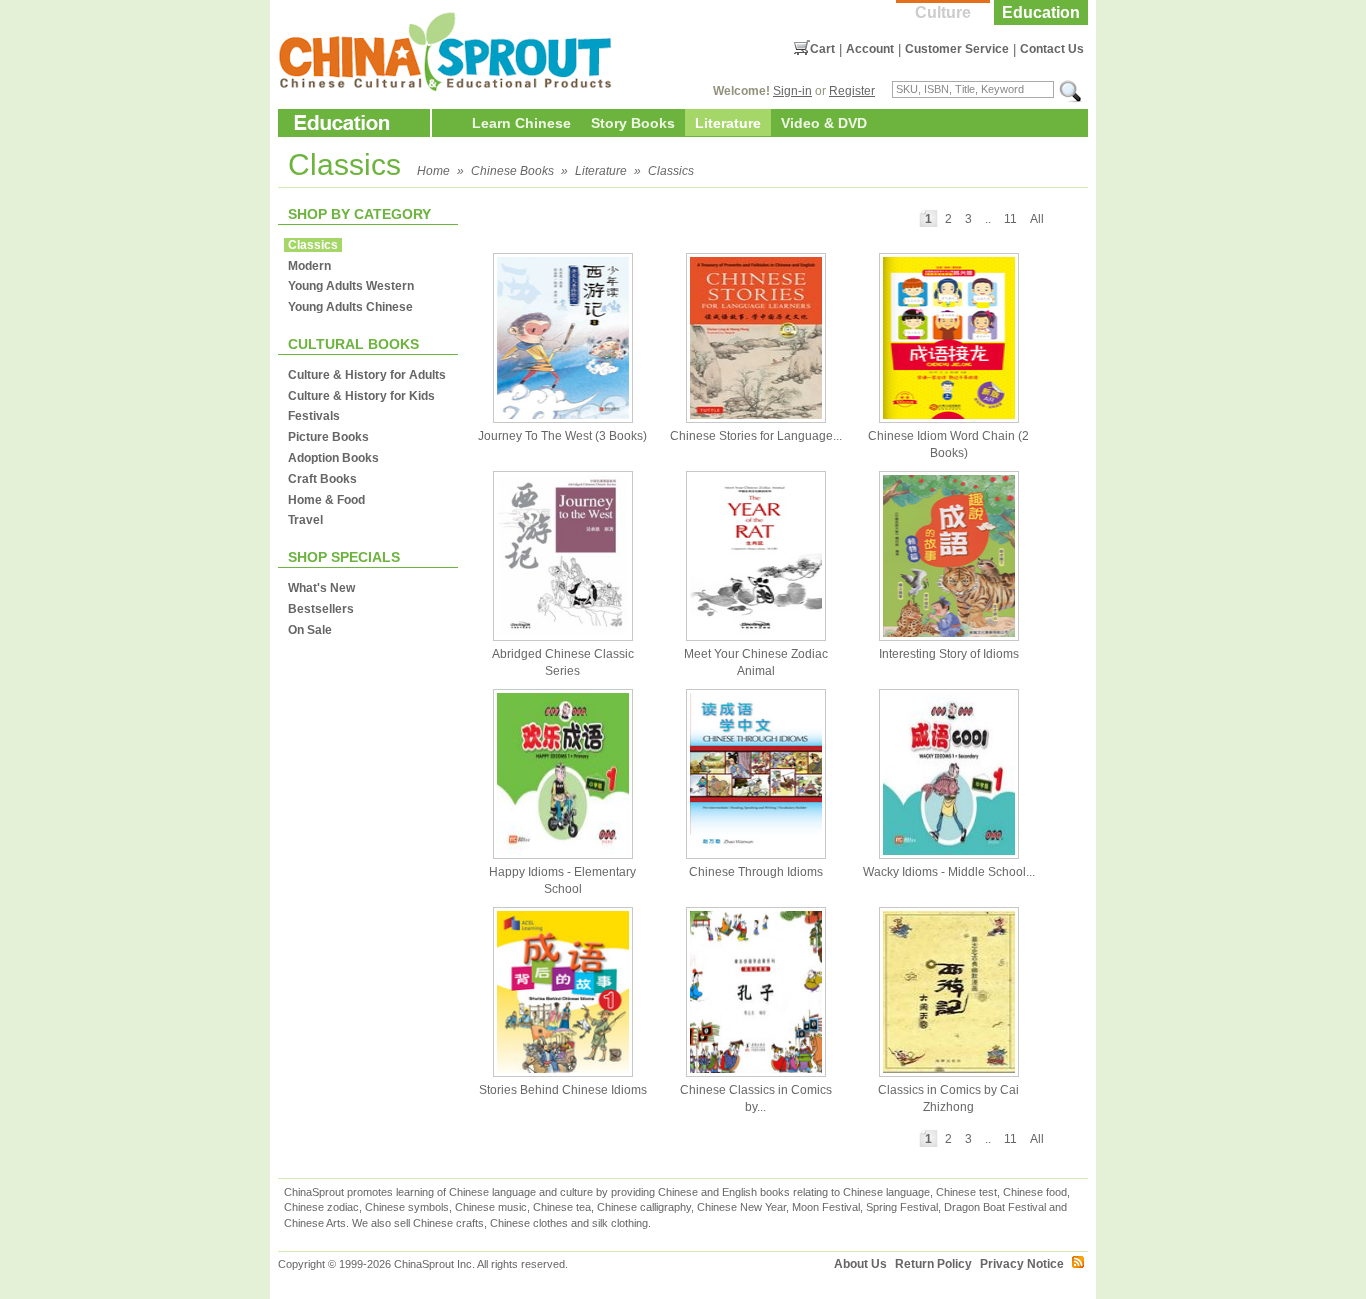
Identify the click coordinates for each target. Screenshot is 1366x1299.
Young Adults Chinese (350, 307)
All (1037, 219)
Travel (305, 520)
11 (1010, 219)
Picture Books (328, 437)
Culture (943, 12)
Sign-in (792, 91)
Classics (671, 171)
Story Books (633, 123)
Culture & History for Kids (361, 396)
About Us (860, 1264)
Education (1041, 12)
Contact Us (1052, 49)
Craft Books (322, 479)
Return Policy (933, 1264)
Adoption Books (333, 458)
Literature (728, 123)
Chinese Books (512, 171)
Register (852, 91)
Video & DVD (824, 123)
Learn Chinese (521, 123)
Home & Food (326, 500)
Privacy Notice (1022, 1264)
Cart (822, 49)
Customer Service (957, 49)
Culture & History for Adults (367, 375)
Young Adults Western (351, 286)
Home (433, 171)
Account (870, 49)
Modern (309, 266)
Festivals (314, 416)
